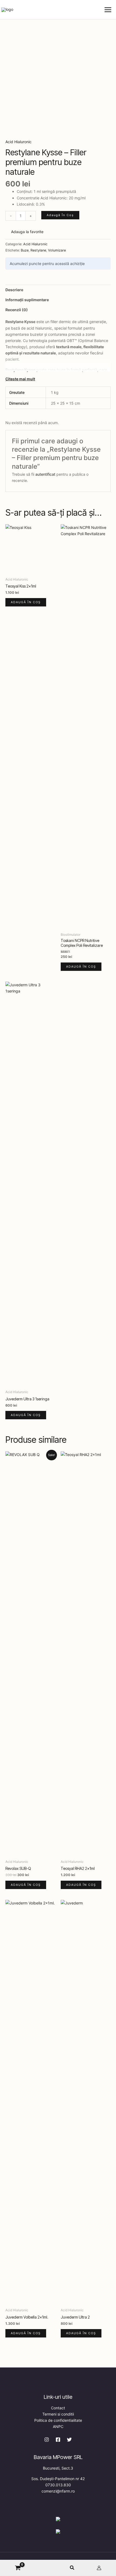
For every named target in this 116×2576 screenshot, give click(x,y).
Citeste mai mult (20, 379)
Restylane (38, 250)
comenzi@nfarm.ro (58, 2491)
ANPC (58, 2426)
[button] (72, 2568)
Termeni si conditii (58, 2414)
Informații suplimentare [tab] (27, 300)
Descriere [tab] (14, 290)
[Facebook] (58, 2440)
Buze (25, 250)
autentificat (45, 474)
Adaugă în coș (60, 215)
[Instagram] (47, 2440)
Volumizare (57, 250)
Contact (58, 2408)
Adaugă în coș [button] (26, 602)
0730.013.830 (58, 2485)
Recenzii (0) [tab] (17, 310)
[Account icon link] (99, 2568)
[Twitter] (69, 2440)
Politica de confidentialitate (58, 2420)
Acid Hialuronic (18, 142)
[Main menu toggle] (108, 10)
